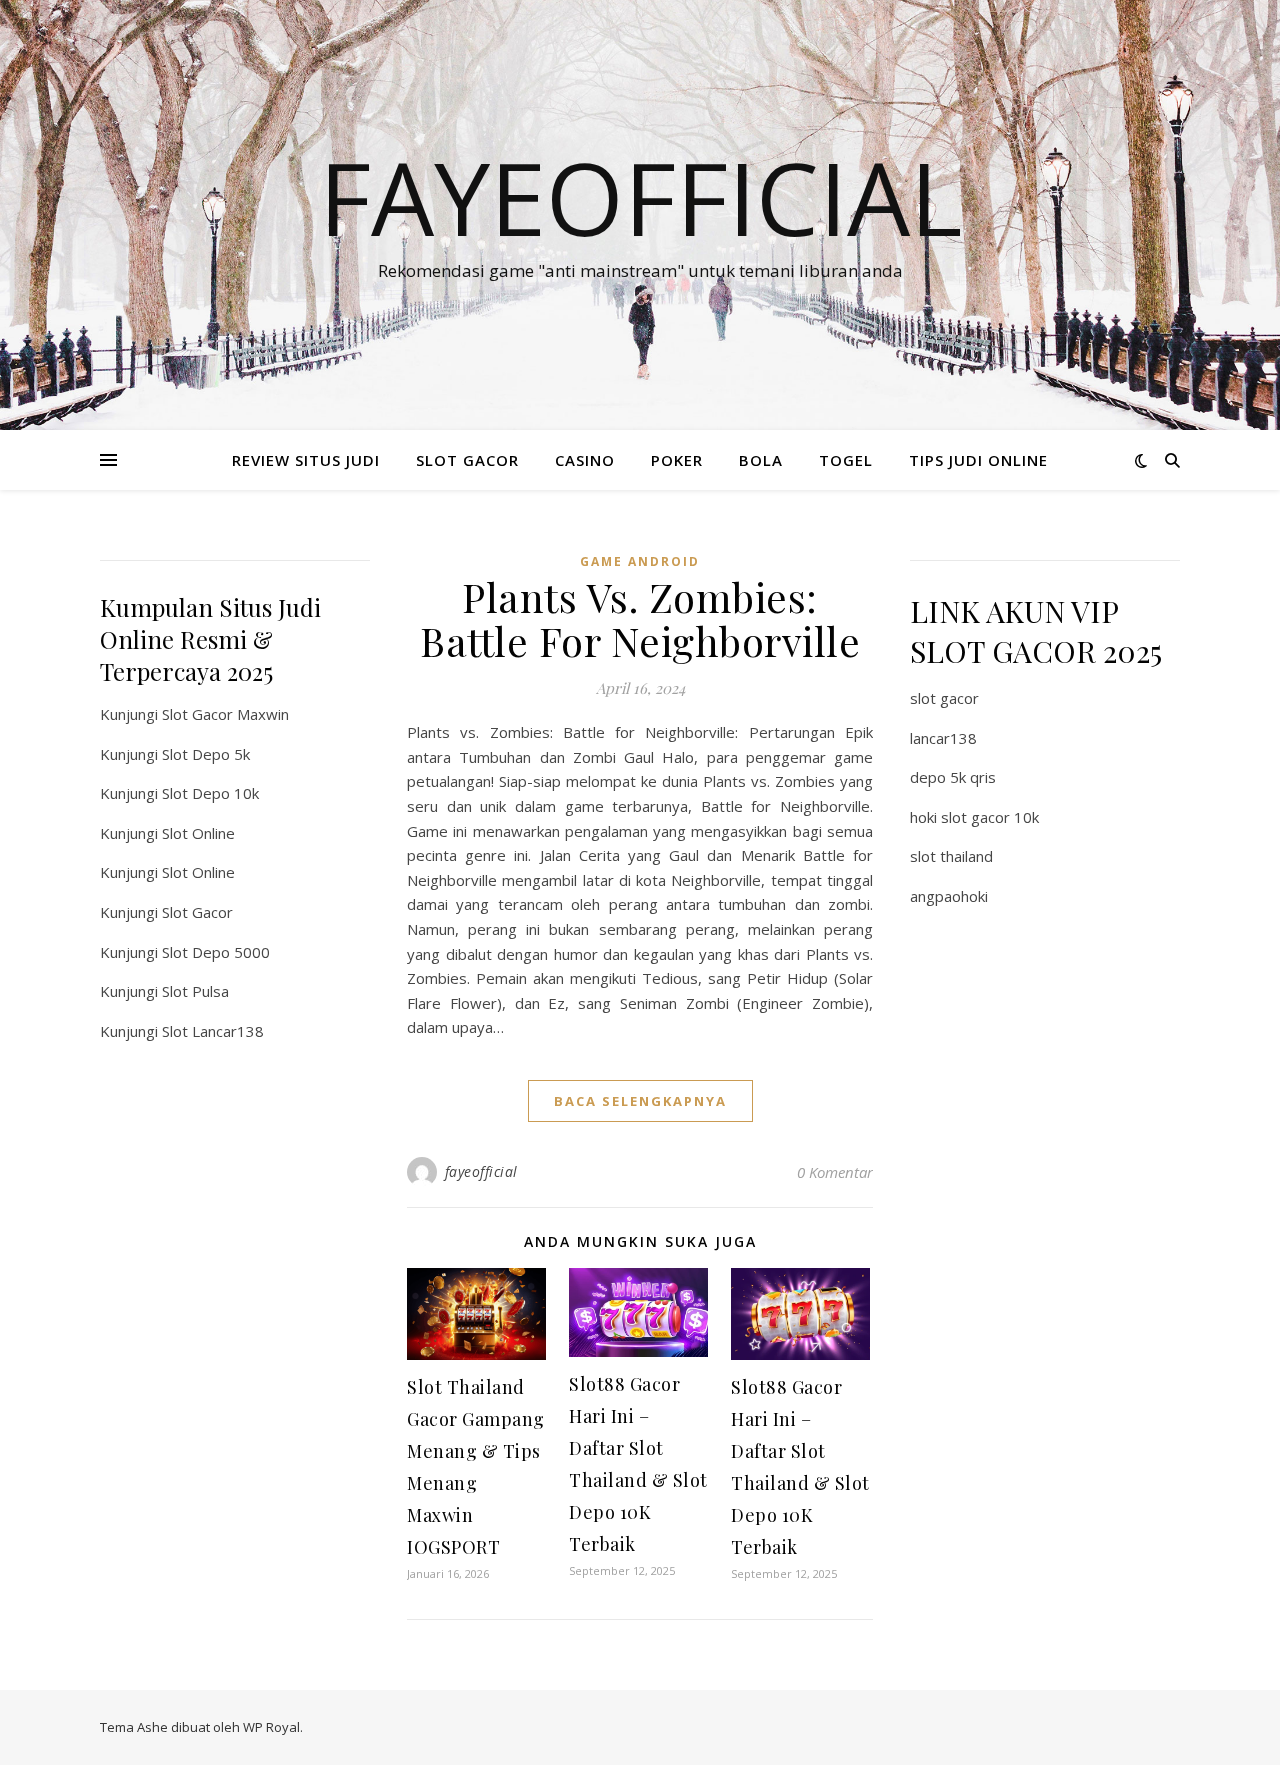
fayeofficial (481, 1171)
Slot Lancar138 (213, 1031)
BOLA (761, 460)
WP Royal (271, 1727)
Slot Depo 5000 (216, 952)
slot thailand (951, 856)
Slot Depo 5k (206, 754)
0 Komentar (835, 1172)
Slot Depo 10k (210, 793)
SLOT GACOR (467, 460)
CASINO (585, 460)
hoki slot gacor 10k (974, 817)
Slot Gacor (197, 912)
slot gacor (944, 698)
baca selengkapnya (640, 1101)
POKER (677, 460)
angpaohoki (949, 896)
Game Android (640, 561)
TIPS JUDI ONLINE (978, 460)
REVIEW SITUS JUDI (306, 460)
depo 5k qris (953, 777)
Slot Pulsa (195, 991)
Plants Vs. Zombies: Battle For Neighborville (640, 618)
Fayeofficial (640, 197)
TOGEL (846, 460)
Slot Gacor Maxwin (225, 714)
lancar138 (943, 738)
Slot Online (198, 833)
